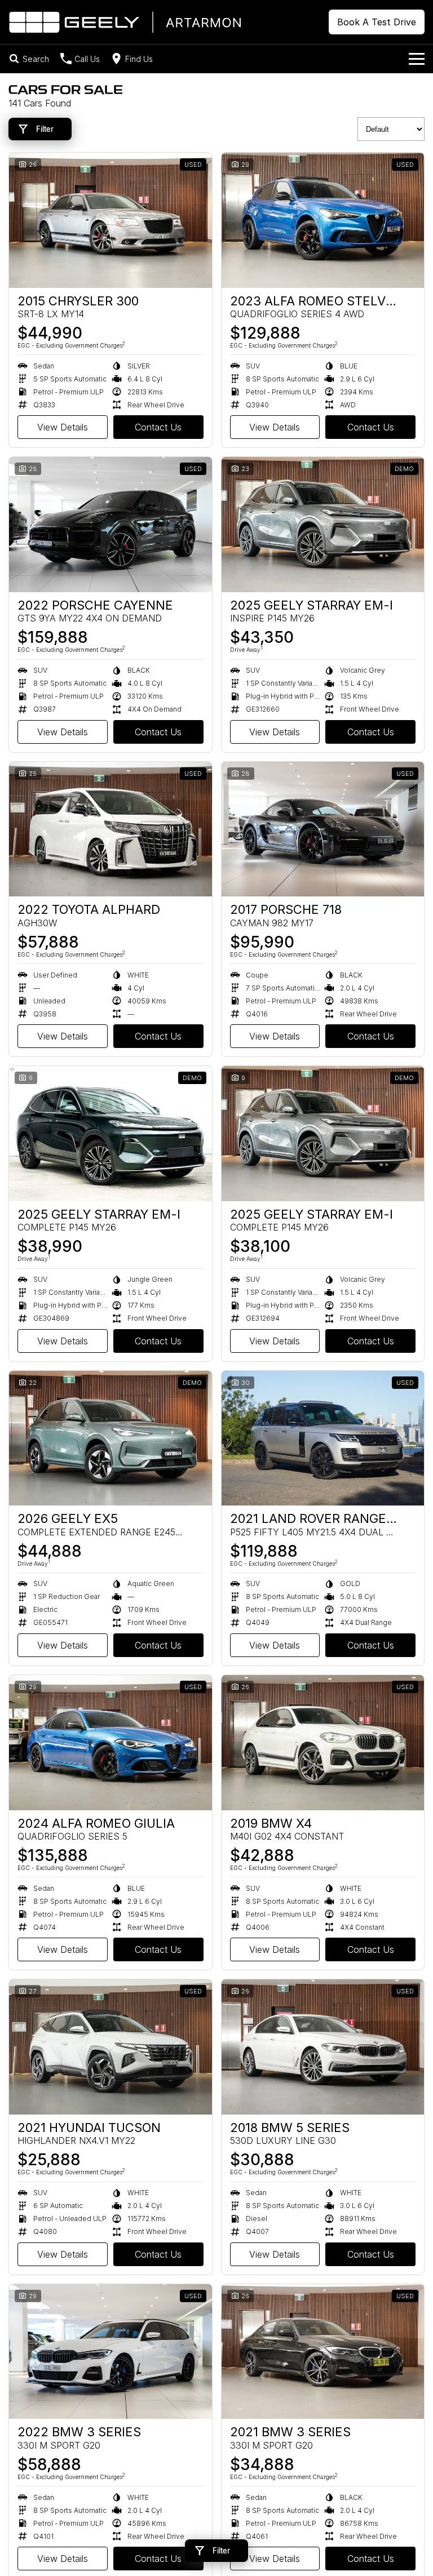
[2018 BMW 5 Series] (323, 2047)
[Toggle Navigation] (417, 59)
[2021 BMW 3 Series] (323, 2352)
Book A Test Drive (377, 22)
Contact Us (158, 427)
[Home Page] (125, 22)
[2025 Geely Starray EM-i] (323, 525)
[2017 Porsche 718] (323, 829)
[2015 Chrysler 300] (111, 220)
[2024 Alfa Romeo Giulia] (111, 1743)
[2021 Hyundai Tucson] (111, 2047)
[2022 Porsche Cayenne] (111, 525)
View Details (63, 427)
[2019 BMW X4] (323, 1743)
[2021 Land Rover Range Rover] (323, 1438)
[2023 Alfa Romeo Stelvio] (323, 220)
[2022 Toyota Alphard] (111, 829)
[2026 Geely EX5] (111, 1438)
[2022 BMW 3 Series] (111, 2352)
